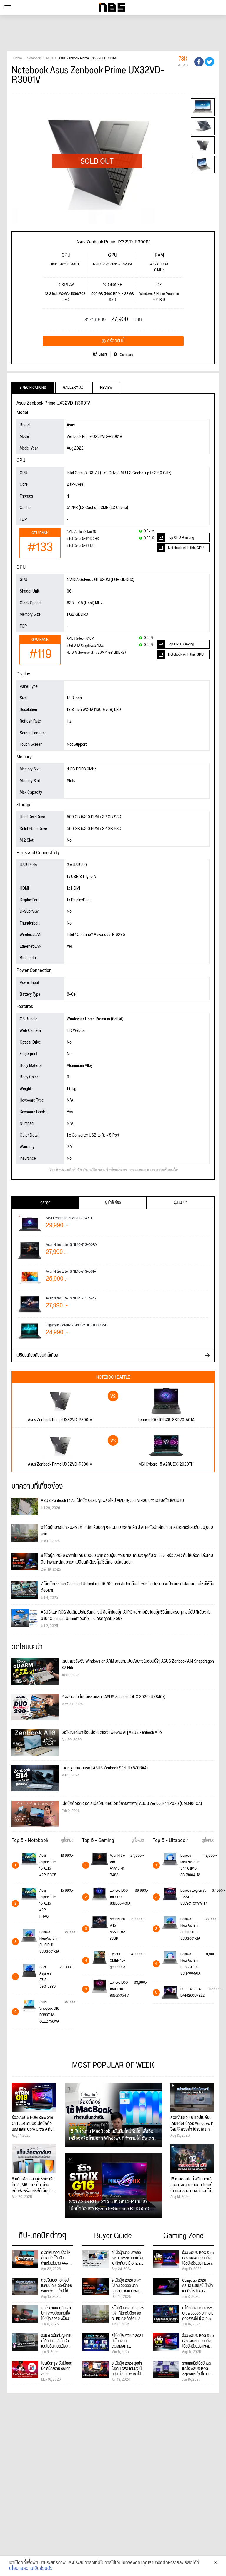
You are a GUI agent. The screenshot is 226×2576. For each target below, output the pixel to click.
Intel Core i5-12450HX (83, 539)
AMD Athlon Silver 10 (81, 532)
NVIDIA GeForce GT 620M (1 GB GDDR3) (96, 653)
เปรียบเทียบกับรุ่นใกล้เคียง (37, 1355)
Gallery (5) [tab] (73, 388)
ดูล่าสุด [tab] (45, 1203)
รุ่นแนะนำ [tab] (181, 1203)
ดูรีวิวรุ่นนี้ (116, 341)
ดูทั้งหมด (67, 1841)
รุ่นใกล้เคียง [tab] (113, 1203)
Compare (126, 355)
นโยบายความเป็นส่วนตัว (31, 2569)
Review (106, 388)
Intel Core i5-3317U (80, 546)
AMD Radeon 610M (80, 639)
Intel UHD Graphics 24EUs (85, 646)
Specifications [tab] (33, 388)
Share (103, 354)
